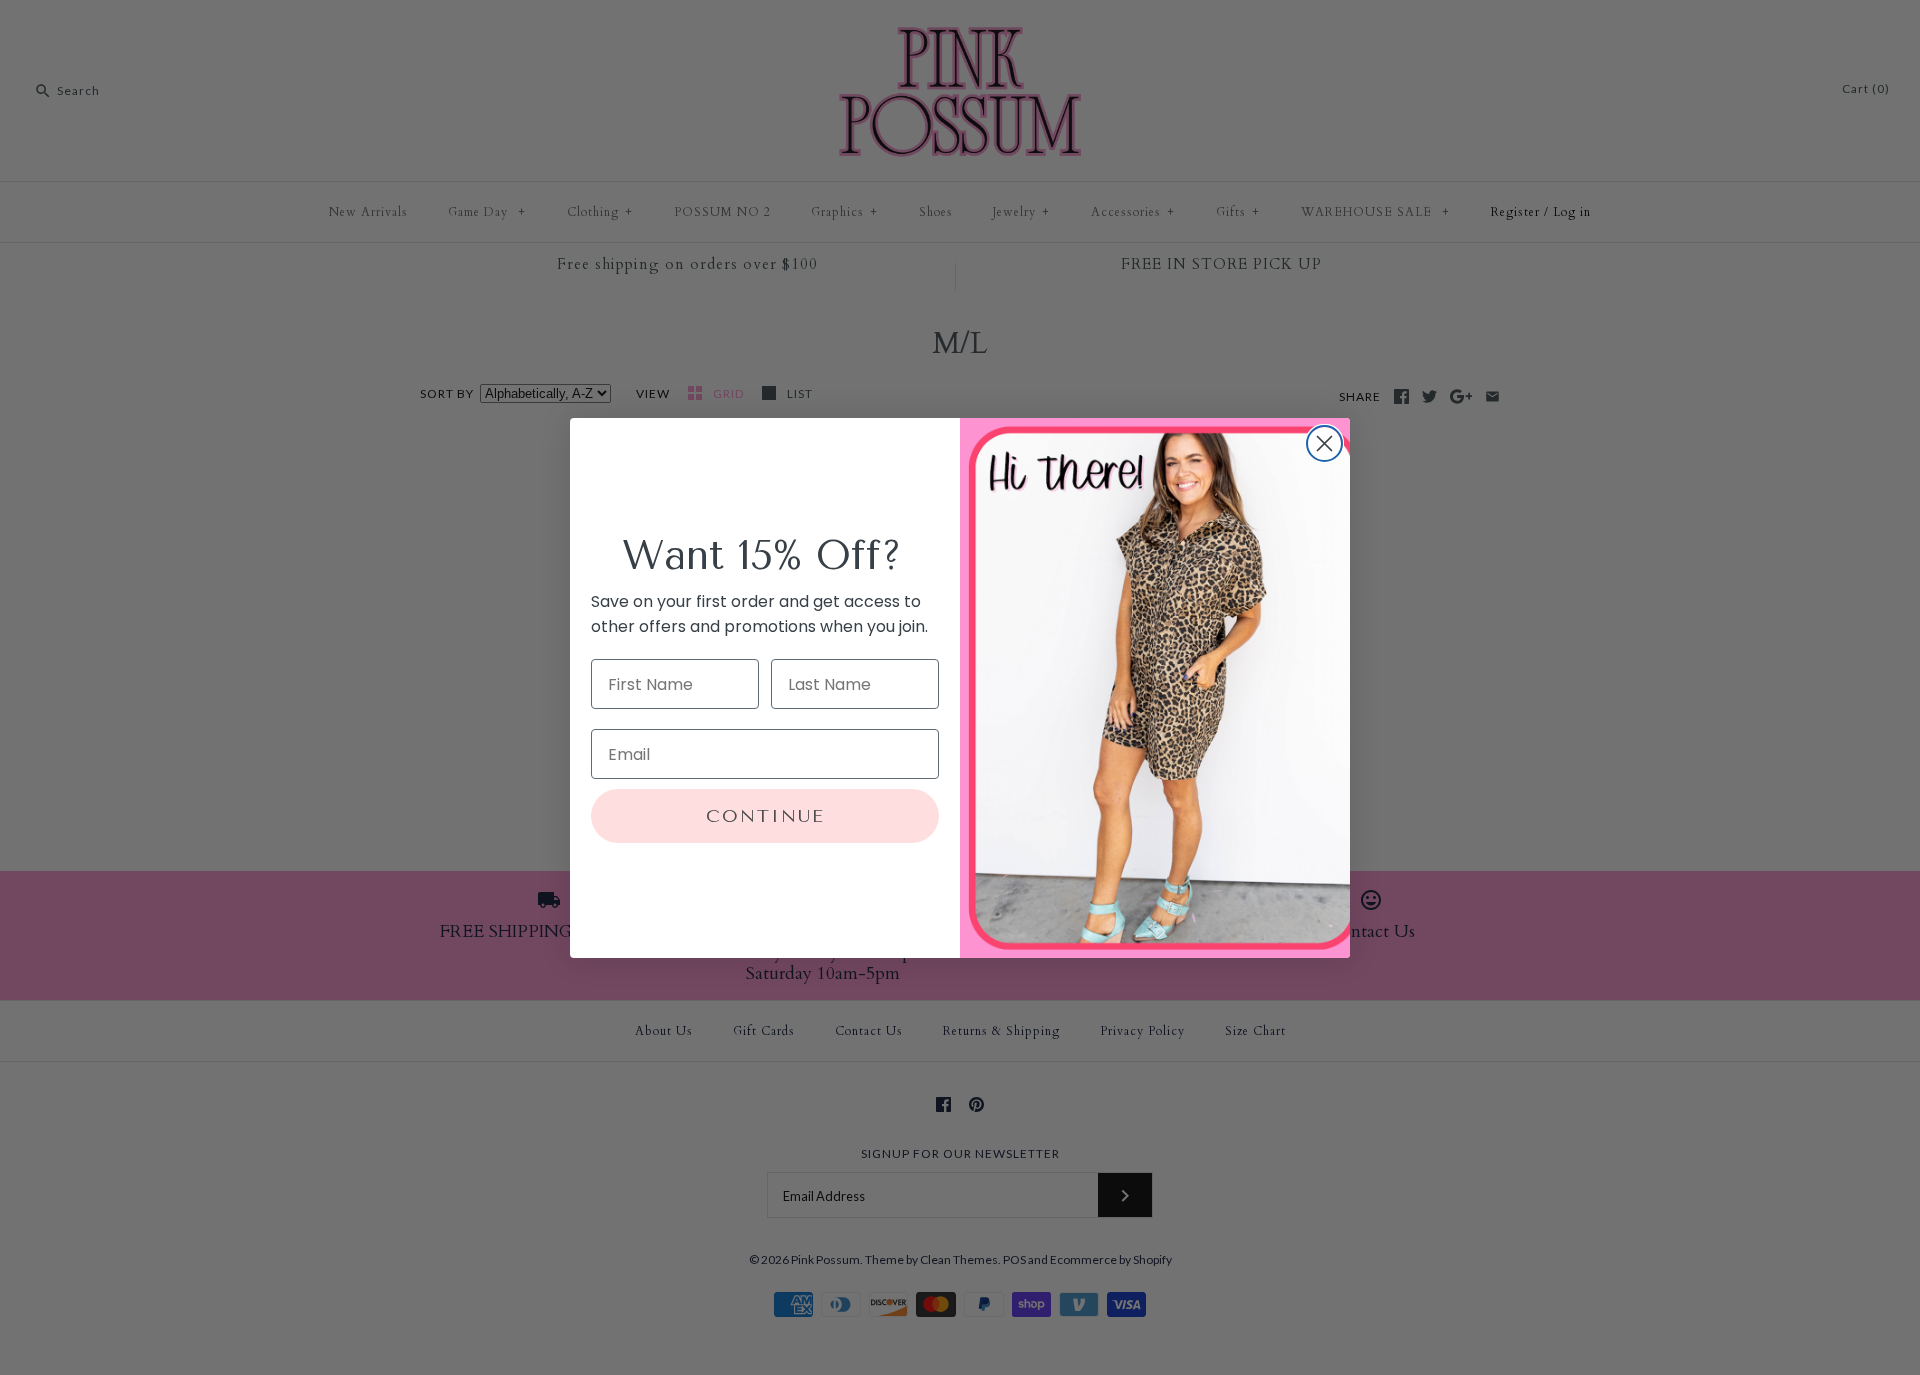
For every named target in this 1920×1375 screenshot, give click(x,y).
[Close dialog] (1324, 443)
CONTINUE (765, 816)
